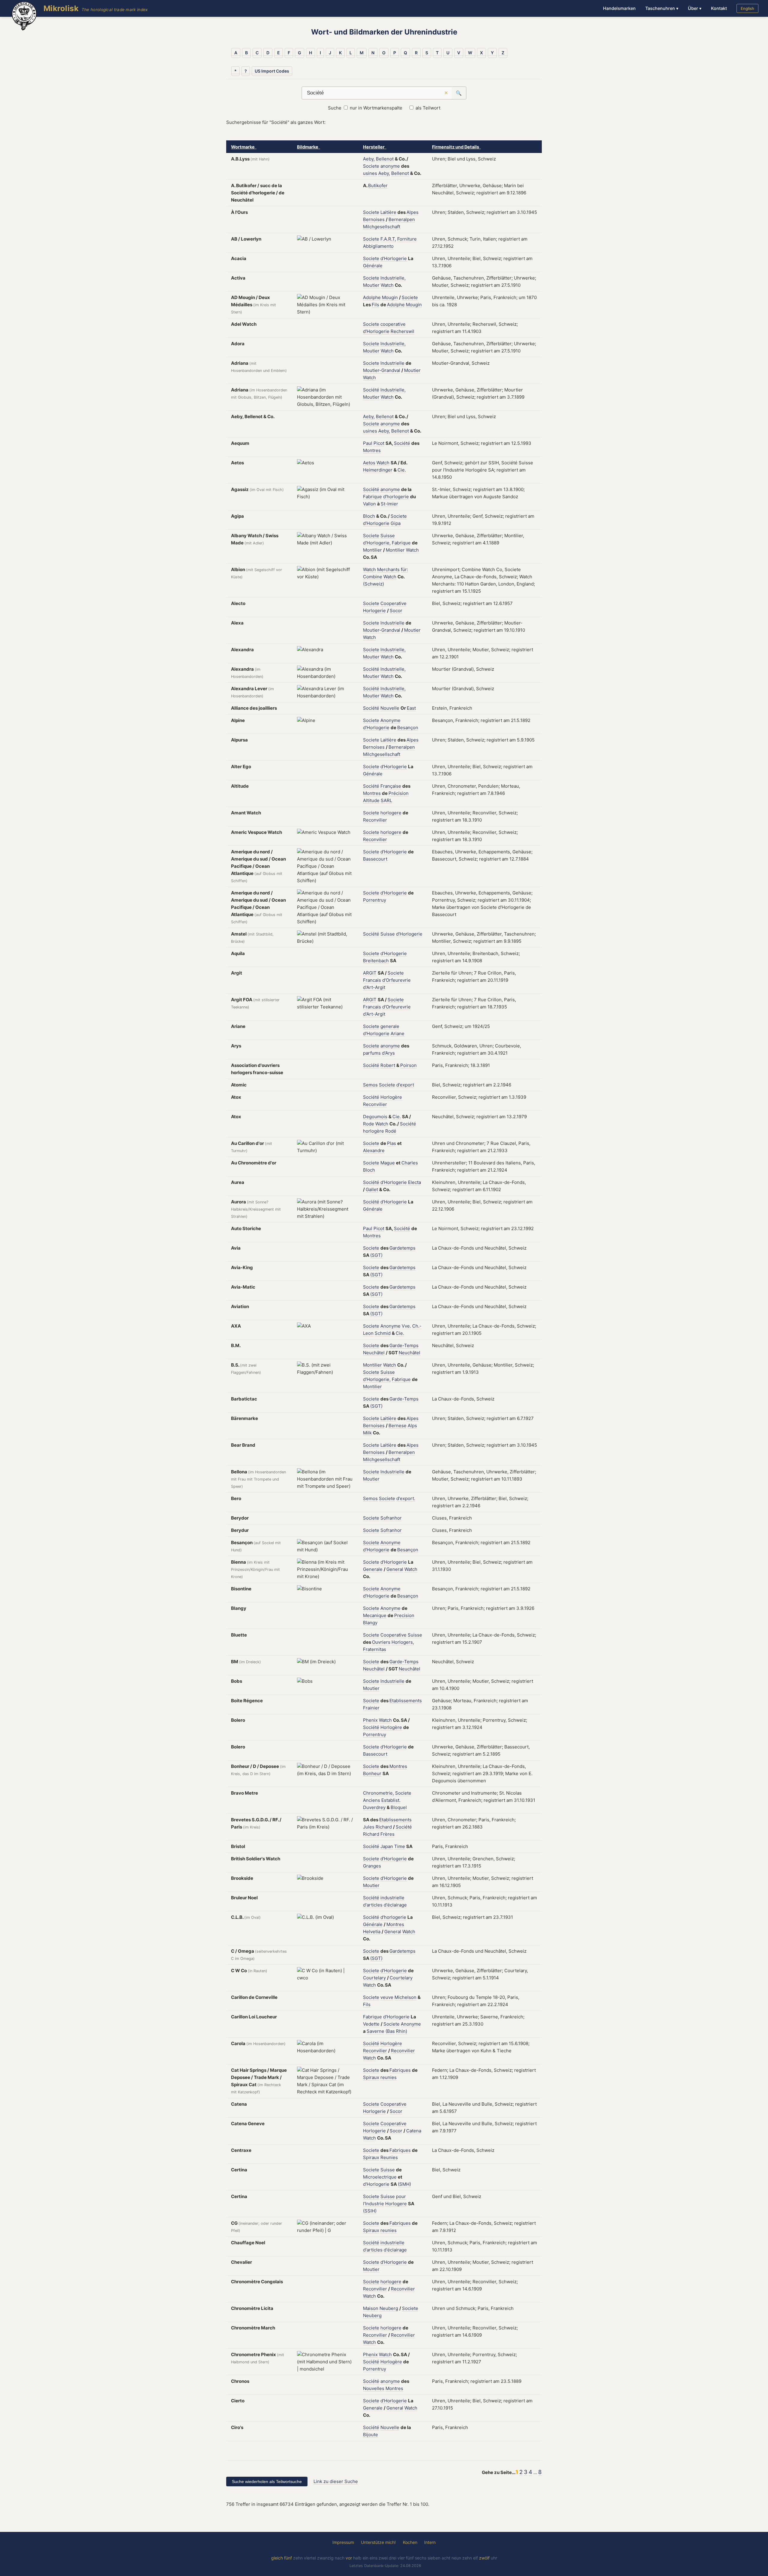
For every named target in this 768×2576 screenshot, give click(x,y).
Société (371, 390)
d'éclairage (395, 1905)
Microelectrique (380, 2177)
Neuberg (389, 2308)
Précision (399, 793)
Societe (371, 166)
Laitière (388, 212)
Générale (373, 266)
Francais (372, 980)
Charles (410, 1163)
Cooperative (393, 603)
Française (391, 786)
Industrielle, (393, 278)
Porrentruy (375, 900)
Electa (414, 1182)
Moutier (371, 285)
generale (390, 1026)
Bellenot (385, 159)
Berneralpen (402, 219)
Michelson (405, 1997)
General (395, 1569)
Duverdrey (374, 1807)
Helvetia (372, 1932)
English (747, 8)
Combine (373, 577)
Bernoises (374, 219)
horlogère (373, 1131)
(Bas (390, 2031)
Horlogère (391, 1097)
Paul (368, 443)
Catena (414, 2131)
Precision (404, 1615)
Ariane (397, 1033)
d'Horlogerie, (377, 543)
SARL (386, 800)
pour (401, 2196)
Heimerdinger (378, 470)
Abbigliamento (378, 246)
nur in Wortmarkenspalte (376, 108)
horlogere (391, 813)
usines (370, 173)
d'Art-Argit (374, 987)
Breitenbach (376, 961)
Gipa (396, 523)
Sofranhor (391, 1518)
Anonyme (390, 720)
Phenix (370, 1720)
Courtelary (374, 1978)
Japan (387, 1846)
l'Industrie (373, 2204)
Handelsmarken (619, 8)
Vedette (371, 2024)
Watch (387, 285)
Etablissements (406, 1701)
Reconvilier (375, 820)
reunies (388, 2077)
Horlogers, (403, 1642)
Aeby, (369, 159)
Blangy (370, 1623)
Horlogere (396, 2204)
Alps (412, 1426)
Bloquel (399, 1807)
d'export (405, 1085)
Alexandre (374, 1150)
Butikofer (378, 186)
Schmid (383, 1333)
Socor (396, 611)
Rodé (391, 1131)
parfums (372, 1053)
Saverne (375, 2031)
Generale (373, 1569)
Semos (370, 1085)
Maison (371, 2308)
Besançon (408, 728)
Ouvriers (381, 1642)
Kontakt (719, 8)
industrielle (392, 1898)
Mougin (390, 297)
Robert (388, 1065)
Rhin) (402, 2031)
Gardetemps (402, 1248)
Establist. (391, 1800)
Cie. (402, 470)
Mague (388, 1163)
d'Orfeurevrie (396, 980)
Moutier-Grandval (382, 370)
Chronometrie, (378, 1793)
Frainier (371, 1708)
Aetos (369, 463)
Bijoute (370, 2435)
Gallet (372, 1189)
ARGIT (370, 973)
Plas (391, 1143)
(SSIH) (370, 2211)
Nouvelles (374, 2388)
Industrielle (392, 363)
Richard (384, 1827)
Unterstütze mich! (378, 2542)
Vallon (369, 504)
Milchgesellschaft (382, 227)
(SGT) (376, 1255)
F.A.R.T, (388, 239)
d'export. (406, 1498)
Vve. (406, 1326)
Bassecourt (375, 859)
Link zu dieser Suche (336, 2481)
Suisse (388, 536)
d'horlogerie (396, 497)
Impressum (343, 2542)
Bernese (397, 1426)
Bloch (369, 516)
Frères (387, 1834)
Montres (372, 450)
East (411, 708)
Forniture (407, 239)
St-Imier (389, 504)
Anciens (372, 1800)
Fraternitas (375, 1649)
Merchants (388, 569)
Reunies (389, 2157)
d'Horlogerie (394, 258)
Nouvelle (390, 708)
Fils (375, 305)
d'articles (373, 1905)
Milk (367, 1433)
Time (400, 1846)
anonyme (390, 166)
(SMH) (404, 2184)
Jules (369, 1827)
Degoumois (375, 1117)
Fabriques (400, 2070)
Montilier (372, 550)
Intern (430, 2542)
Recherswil (402, 331)
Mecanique (375, 1615)
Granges (372, 1866)
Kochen (410, 2542)
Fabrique (372, 497)
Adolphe (372, 297)
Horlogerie (374, 611)
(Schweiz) (373, 584)
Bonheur (372, 1773)
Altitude (371, 800)
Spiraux (371, 2077)
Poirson (408, 1065)
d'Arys (388, 1053)
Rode (369, 1124)
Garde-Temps (404, 1345)
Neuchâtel (374, 1353)
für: (404, 569)
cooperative (393, 324)
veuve (387, 1997)
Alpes (412, 212)
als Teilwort (428, 108)
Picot (379, 443)
